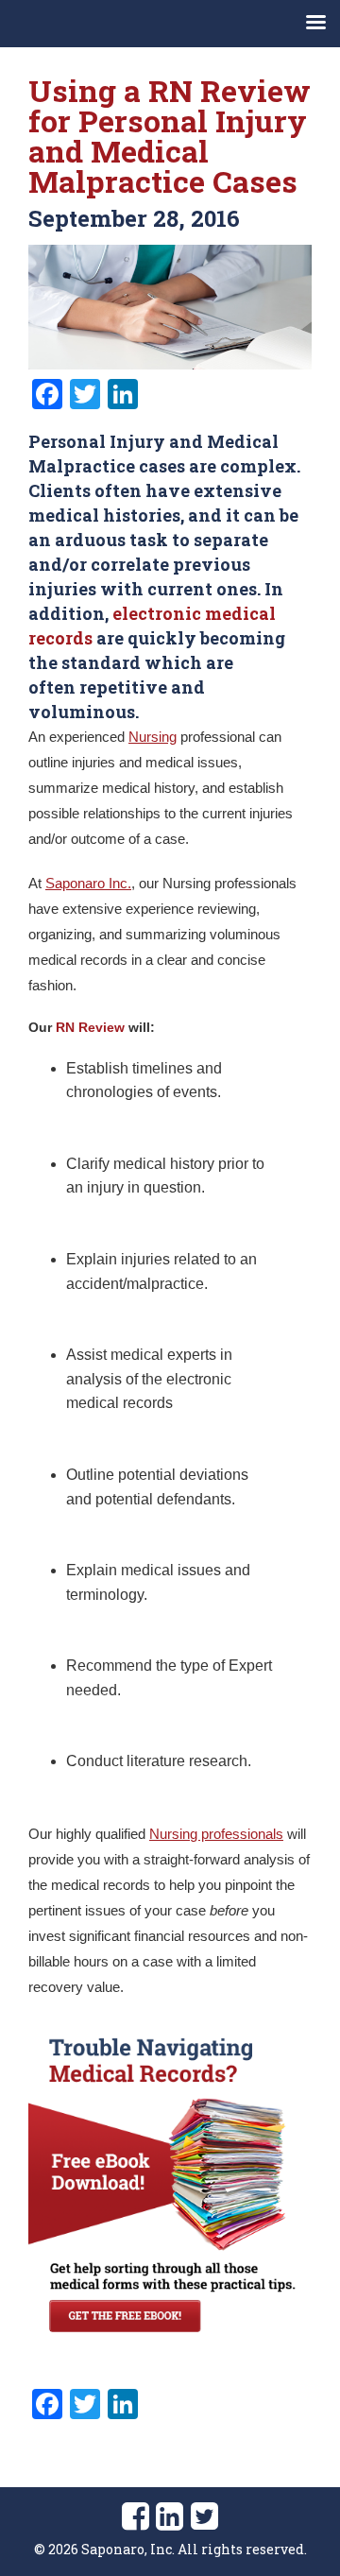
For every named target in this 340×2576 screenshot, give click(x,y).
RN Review (90, 1027)
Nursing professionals (216, 1834)
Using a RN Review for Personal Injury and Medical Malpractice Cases (170, 136)
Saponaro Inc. (88, 883)
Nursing (153, 737)
